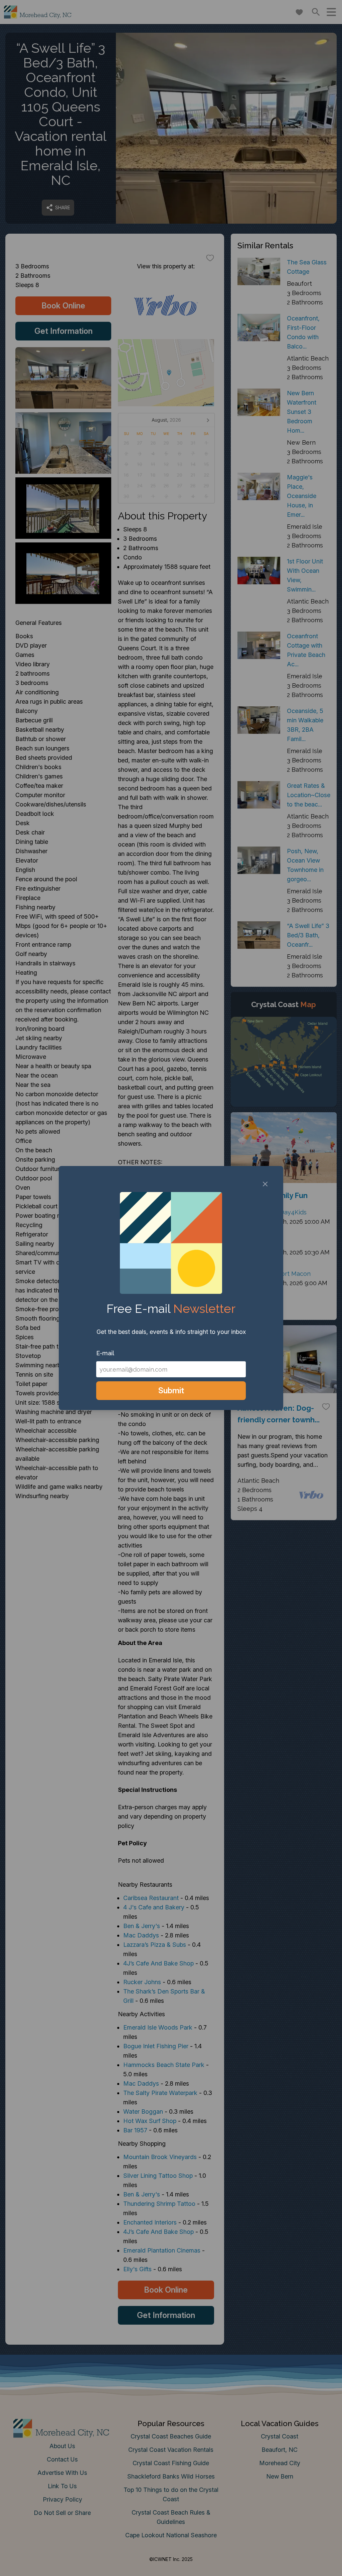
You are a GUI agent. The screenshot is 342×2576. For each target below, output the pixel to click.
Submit (171, 1390)
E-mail (105, 1353)
